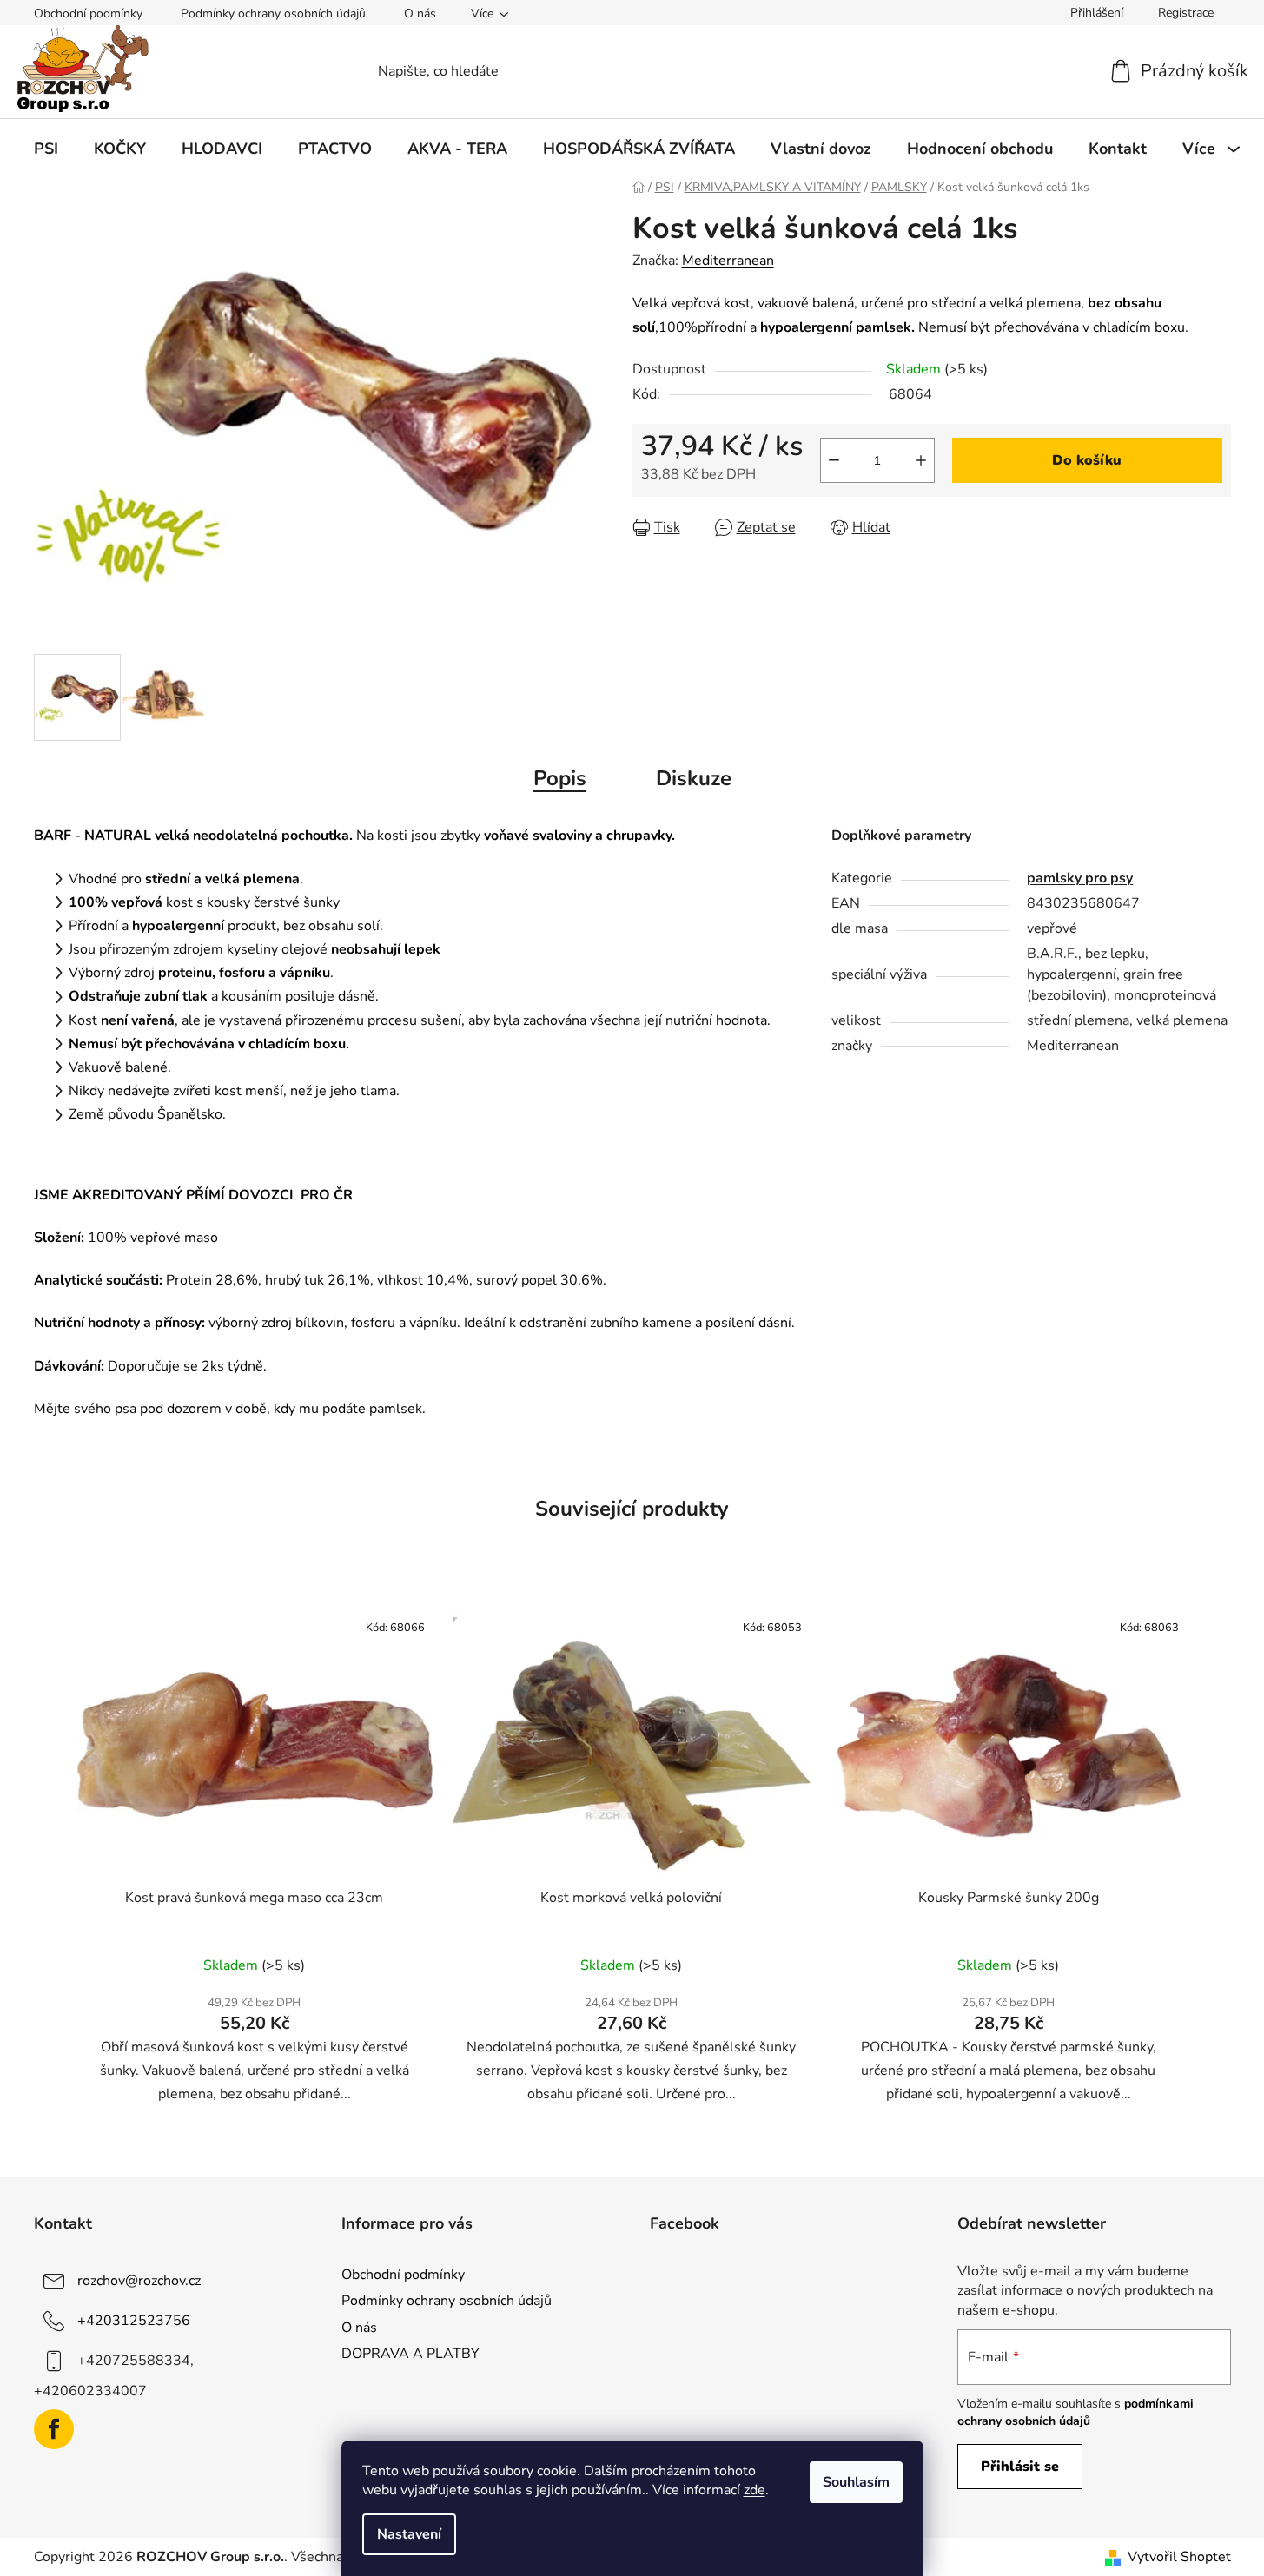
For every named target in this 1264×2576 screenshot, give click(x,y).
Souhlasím (856, 2482)
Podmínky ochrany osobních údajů (273, 13)
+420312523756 (134, 2321)
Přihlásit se (1020, 2467)
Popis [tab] (560, 778)
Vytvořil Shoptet (1179, 2557)
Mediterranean (728, 261)
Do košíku (1087, 460)
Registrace (1186, 13)
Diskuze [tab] (694, 778)
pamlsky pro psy (1080, 878)
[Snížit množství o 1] (834, 460)
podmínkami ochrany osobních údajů (1075, 2412)
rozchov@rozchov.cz (139, 2281)
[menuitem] (46, 149)
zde (754, 2490)
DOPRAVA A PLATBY (410, 2354)
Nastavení (409, 2534)
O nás (420, 13)
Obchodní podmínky (88, 13)
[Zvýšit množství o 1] (921, 460)
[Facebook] (54, 2429)
